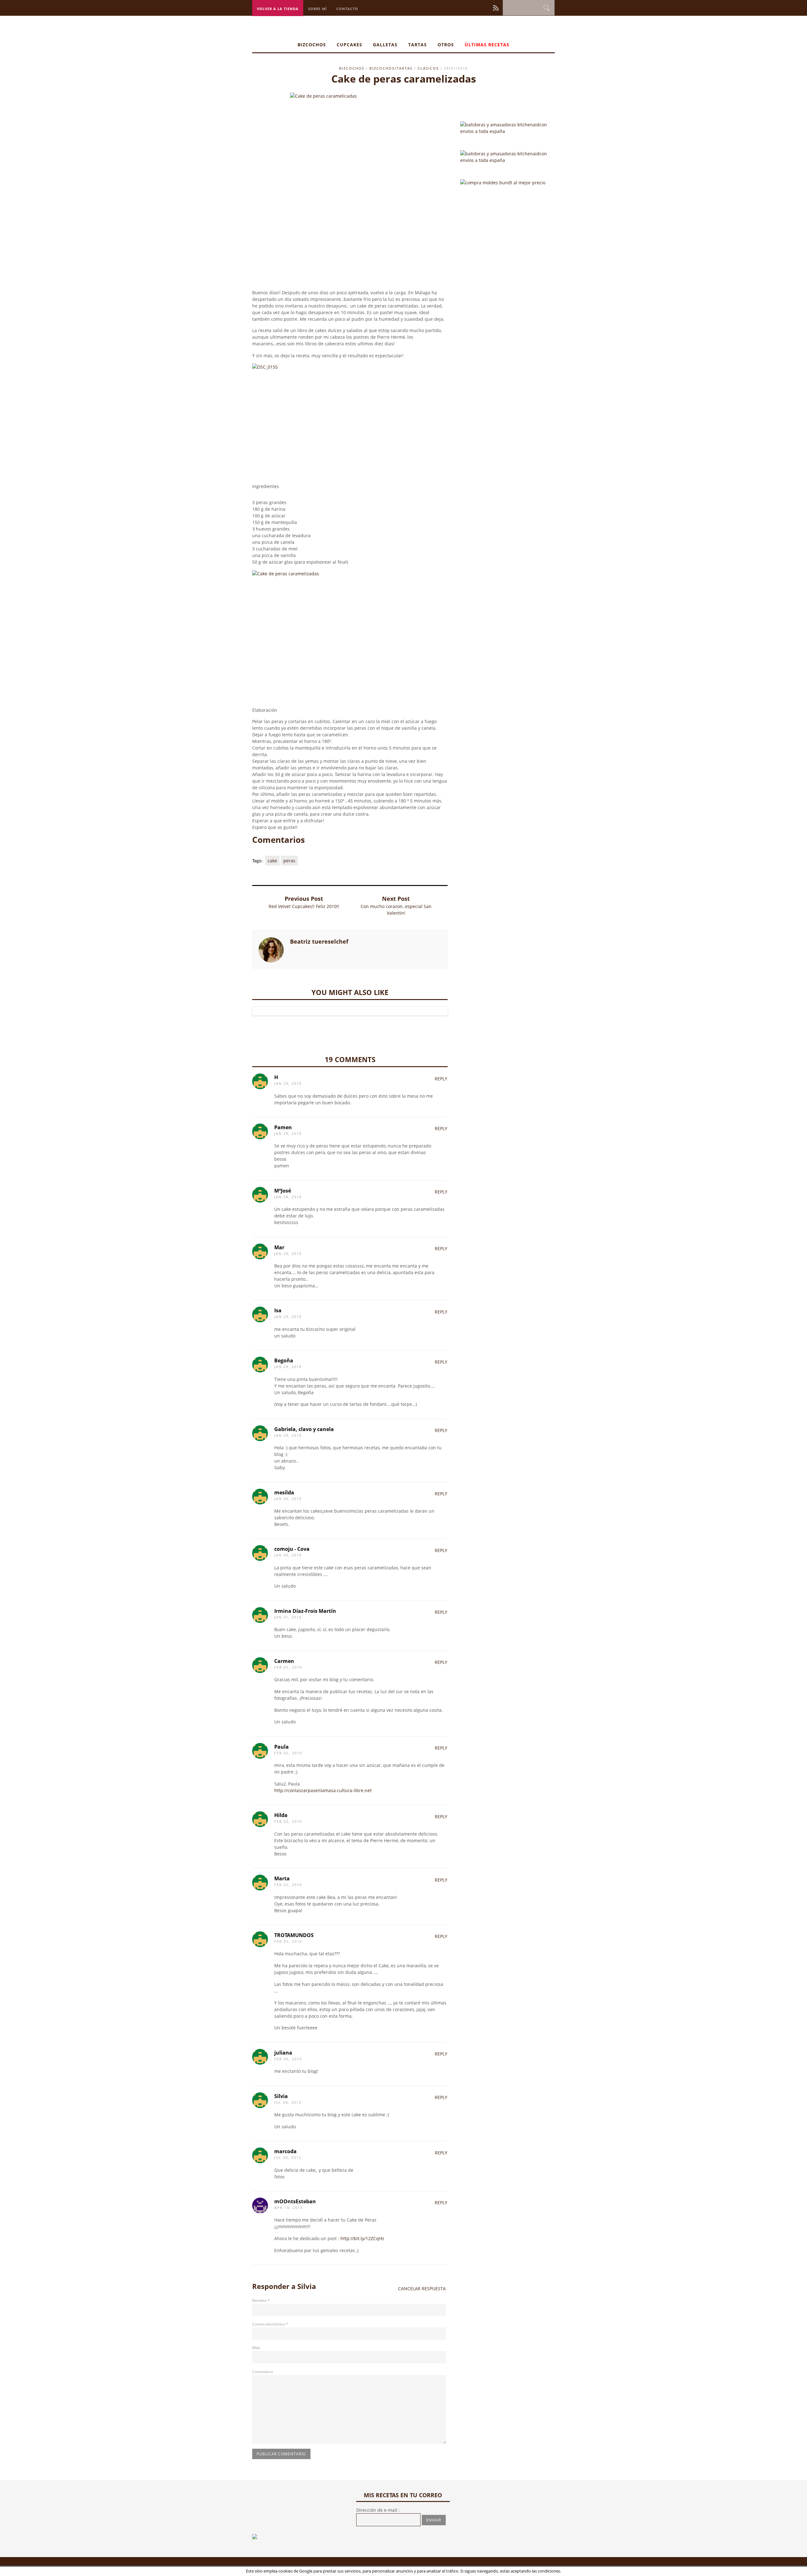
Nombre (261, 2300)
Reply (441, 1079)
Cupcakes (349, 45)
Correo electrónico (270, 2324)
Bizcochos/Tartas (391, 68)
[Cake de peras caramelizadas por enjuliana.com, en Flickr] (350, 630)
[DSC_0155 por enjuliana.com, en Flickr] (350, 423)
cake (272, 861)
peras (289, 861)
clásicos (428, 68)
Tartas (418, 45)
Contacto (347, 9)
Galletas (385, 45)
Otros (446, 45)
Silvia (307, 2286)
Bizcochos (312, 45)
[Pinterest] (480, 7)
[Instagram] (475, 7)
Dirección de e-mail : (378, 2510)
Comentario (263, 2372)
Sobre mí (317, 9)
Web (256, 2348)
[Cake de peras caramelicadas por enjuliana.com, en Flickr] (350, 191)
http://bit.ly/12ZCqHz (362, 2238)
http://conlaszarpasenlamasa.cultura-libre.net (323, 1790)
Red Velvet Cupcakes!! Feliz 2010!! (304, 906)
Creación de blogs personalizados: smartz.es (356, 2568)
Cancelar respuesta (422, 2288)
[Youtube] (489, 7)
